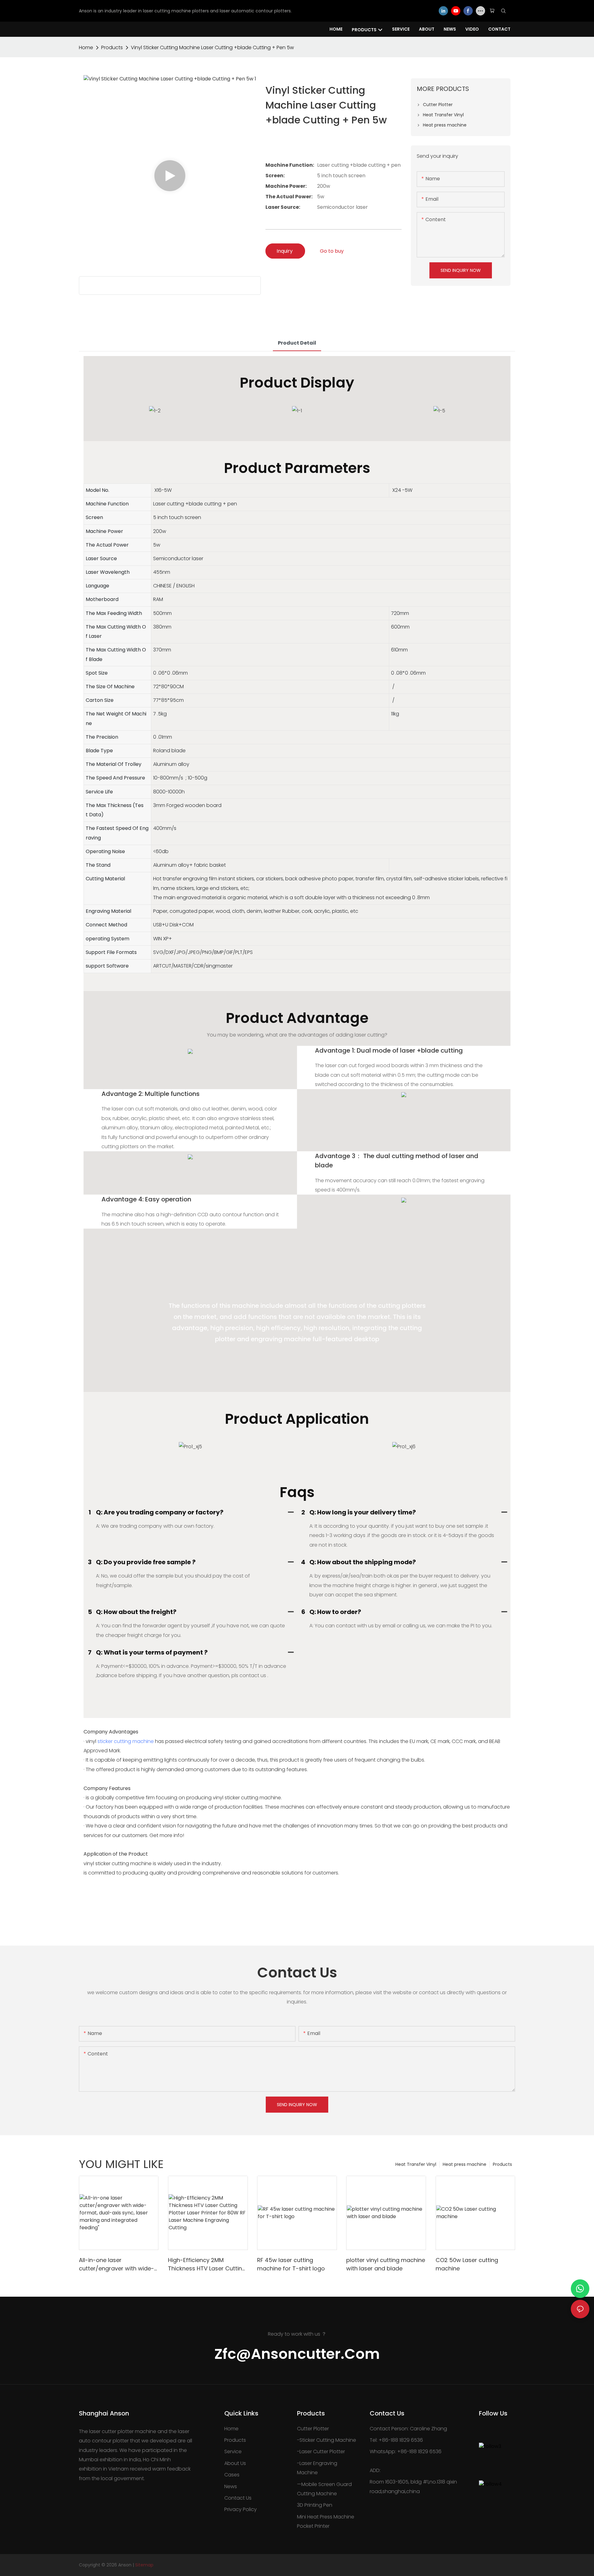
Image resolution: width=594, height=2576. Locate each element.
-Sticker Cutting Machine (327, 2440)
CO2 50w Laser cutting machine (467, 2264)
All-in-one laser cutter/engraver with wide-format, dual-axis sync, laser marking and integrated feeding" (118, 2264)
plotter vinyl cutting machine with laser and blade (386, 2264)
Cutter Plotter (313, 2429)
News (231, 2486)
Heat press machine (465, 2164)
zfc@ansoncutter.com (297, 2354)
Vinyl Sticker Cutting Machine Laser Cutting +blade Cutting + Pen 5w (212, 47)
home (86, 47)
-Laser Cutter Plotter (321, 2451)
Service (233, 2451)
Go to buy (332, 251)
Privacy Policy (241, 2509)
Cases (232, 2475)
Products (112, 47)
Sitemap (144, 2565)
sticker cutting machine (126, 1741)
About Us (235, 2463)
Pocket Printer (313, 2526)
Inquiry (285, 251)
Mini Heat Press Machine (326, 2517)
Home (231, 2429)
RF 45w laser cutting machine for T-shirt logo (291, 2264)
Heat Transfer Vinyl (416, 2164)
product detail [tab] (297, 343)
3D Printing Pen (315, 2505)
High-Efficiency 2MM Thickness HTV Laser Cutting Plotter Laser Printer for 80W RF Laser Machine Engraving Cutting (207, 2264)
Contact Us (238, 2498)
